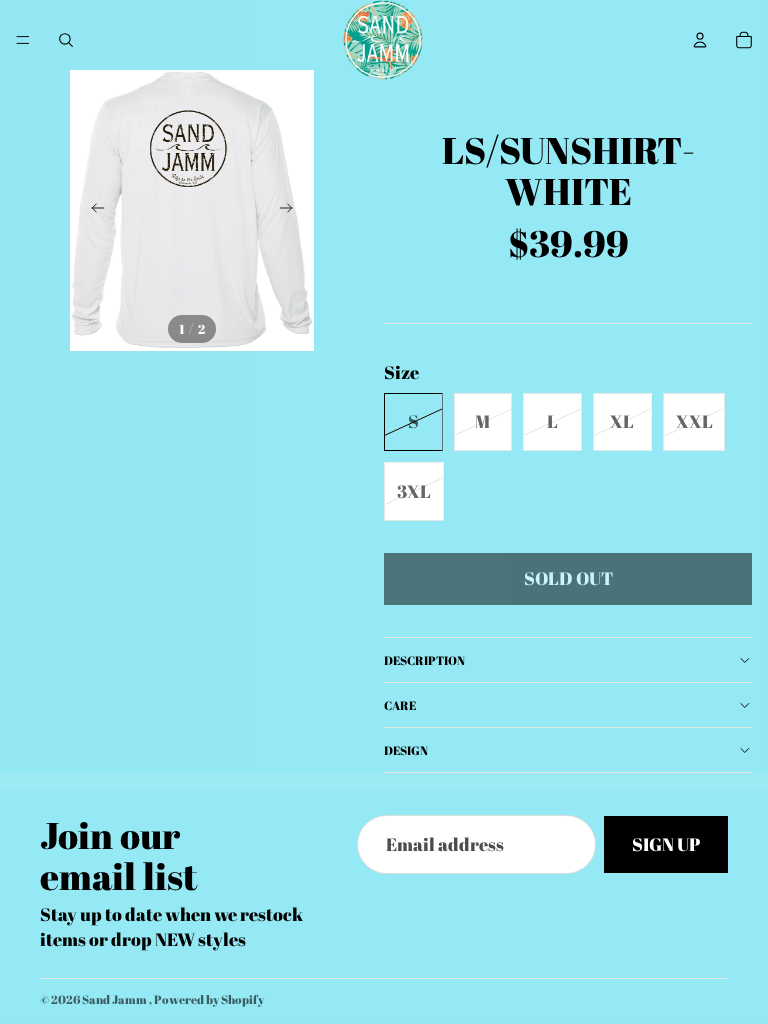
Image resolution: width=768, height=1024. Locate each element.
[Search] (66, 40)
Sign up (666, 845)
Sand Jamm (115, 999)
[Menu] (23, 40)
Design (406, 750)
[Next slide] (292, 211)
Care (400, 705)
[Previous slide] (92, 211)
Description (424, 660)
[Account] (700, 40)
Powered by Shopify (209, 999)
